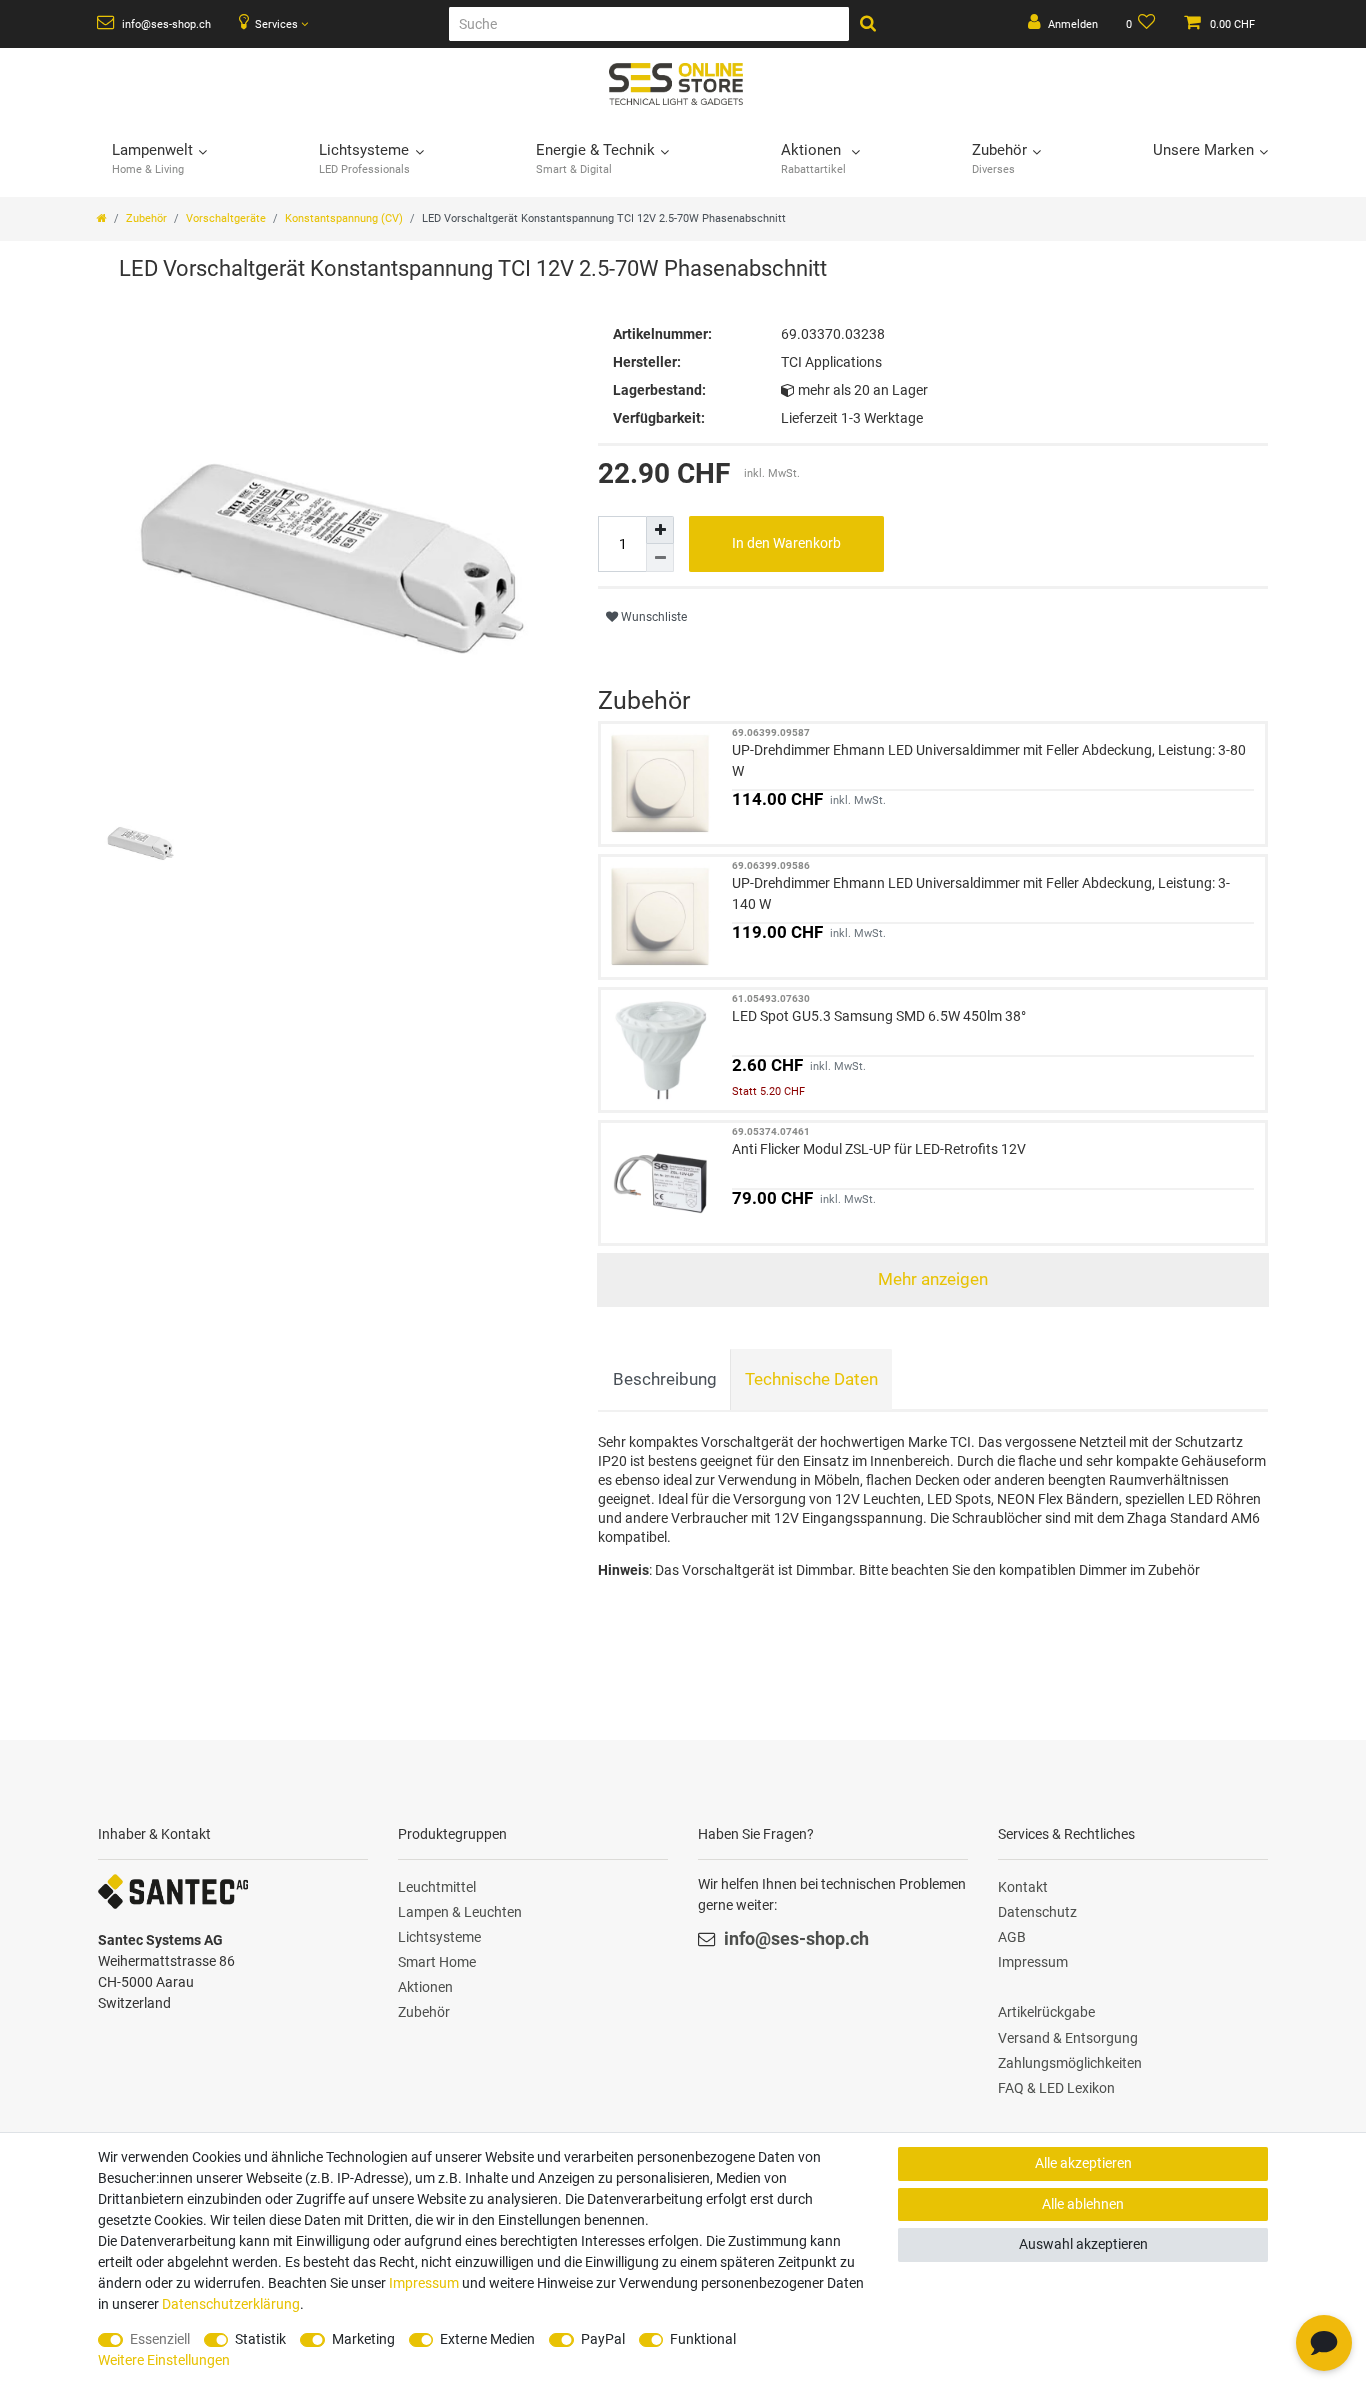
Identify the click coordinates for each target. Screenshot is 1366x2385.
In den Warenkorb (786, 543)
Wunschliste (652, 617)
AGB (1012, 1937)
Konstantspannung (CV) (344, 218)
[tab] (664, 1380)
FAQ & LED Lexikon (1056, 2088)
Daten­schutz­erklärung (231, 2304)
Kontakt (1023, 1887)
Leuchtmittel (437, 1887)
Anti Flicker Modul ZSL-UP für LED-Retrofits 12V (879, 1149)
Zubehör (146, 218)
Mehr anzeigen (933, 1279)
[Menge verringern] (660, 558)
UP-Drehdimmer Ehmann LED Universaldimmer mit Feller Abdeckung (989, 760)
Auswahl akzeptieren (1083, 2244)
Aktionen (425, 1987)
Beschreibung (665, 1379)
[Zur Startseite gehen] (102, 218)
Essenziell (160, 2339)
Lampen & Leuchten (460, 1912)
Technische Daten (811, 1379)
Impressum (1033, 1962)
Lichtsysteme (439, 1937)
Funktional (703, 2339)
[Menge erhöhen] (660, 530)
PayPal (603, 2339)
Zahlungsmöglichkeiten (1070, 2063)
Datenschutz (1037, 1912)
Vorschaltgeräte (226, 218)
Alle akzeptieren (1083, 2163)
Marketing (363, 2339)
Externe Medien (487, 2339)
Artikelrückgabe (1046, 2012)
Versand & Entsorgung (1068, 2038)
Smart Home (437, 1962)
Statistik (260, 2339)
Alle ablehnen (1083, 2204)
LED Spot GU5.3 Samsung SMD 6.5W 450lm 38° (879, 1016)
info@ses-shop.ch (165, 24)
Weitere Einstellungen (164, 2360)
